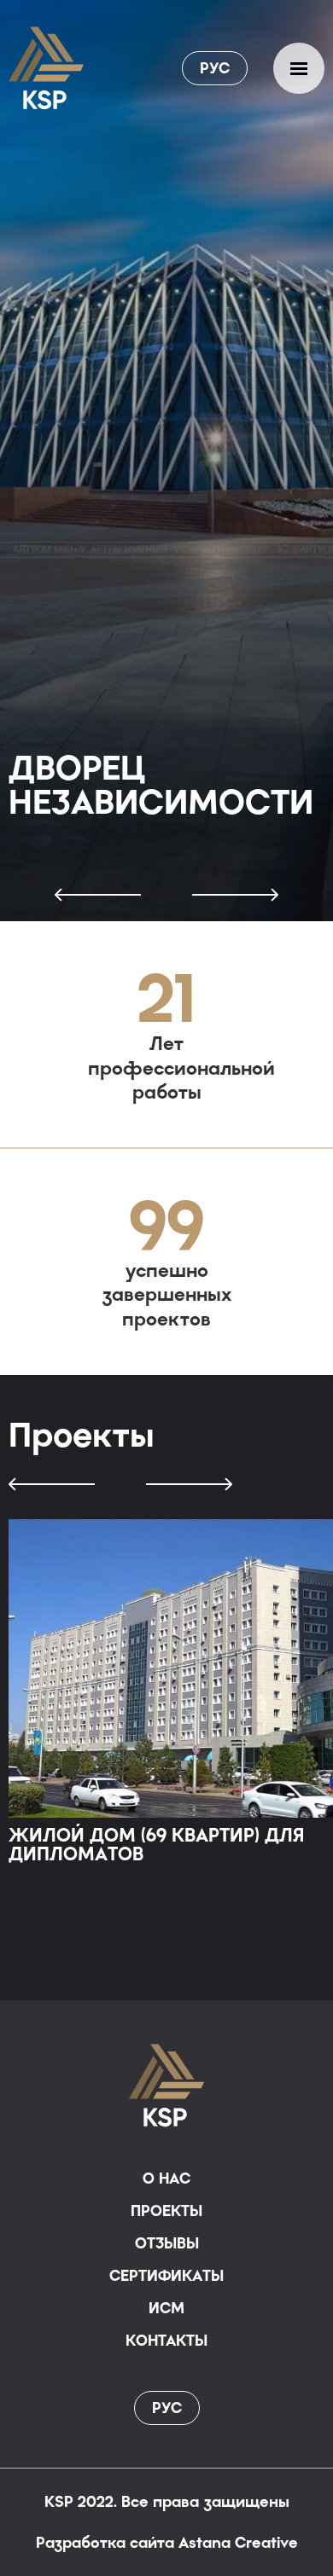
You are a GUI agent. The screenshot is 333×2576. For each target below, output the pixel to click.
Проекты (166, 2211)
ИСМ (166, 2308)
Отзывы (167, 2243)
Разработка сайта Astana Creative (167, 2543)
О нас (166, 2179)
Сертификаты (166, 2276)
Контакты (166, 2341)
